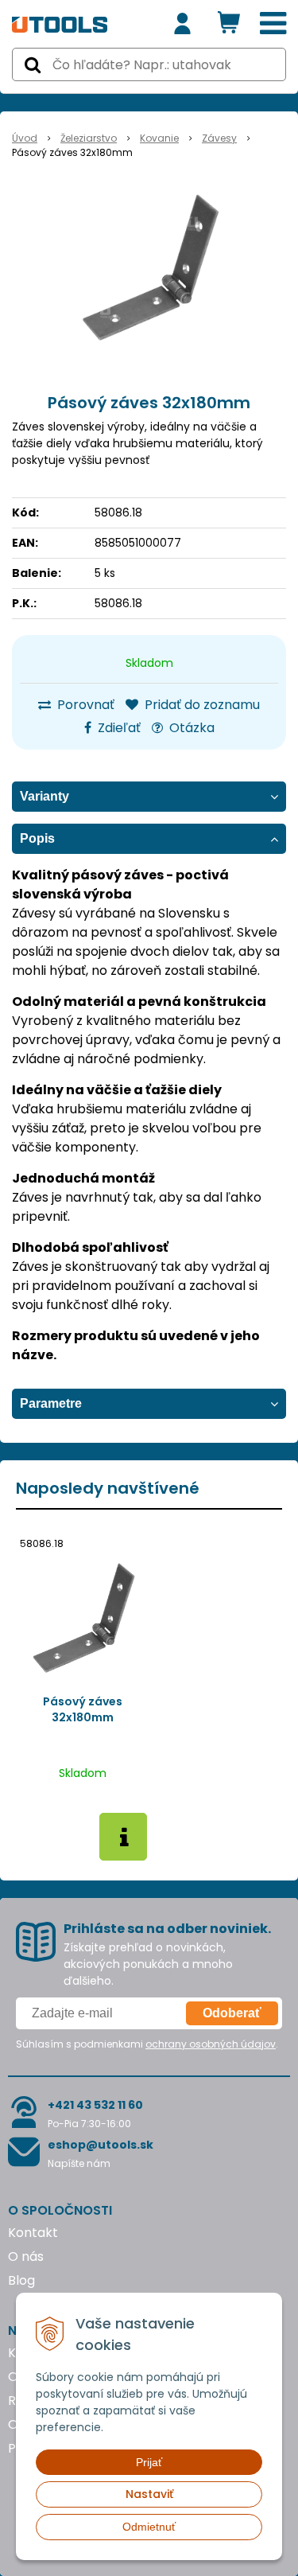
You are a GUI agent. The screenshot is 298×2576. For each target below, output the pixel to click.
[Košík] (229, 24)
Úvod (25, 138)
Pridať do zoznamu (201, 705)
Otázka (190, 728)
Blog (21, 2280)
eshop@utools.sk (101, 2145)
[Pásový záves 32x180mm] (149, 267)
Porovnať (84, 705)
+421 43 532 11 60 (95, 2105)
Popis (37, 838)
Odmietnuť (149, 2527)
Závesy (219, 138)
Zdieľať (118, 728)
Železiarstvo (89, 138)
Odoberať (232, 2013)
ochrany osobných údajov (211, 2044)
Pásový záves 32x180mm (83, 1709)
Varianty (45, 796)
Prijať (149, 2462)
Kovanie (159, 138)
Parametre (51, 1403)
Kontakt (33, 2233)
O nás (26, 2256)
